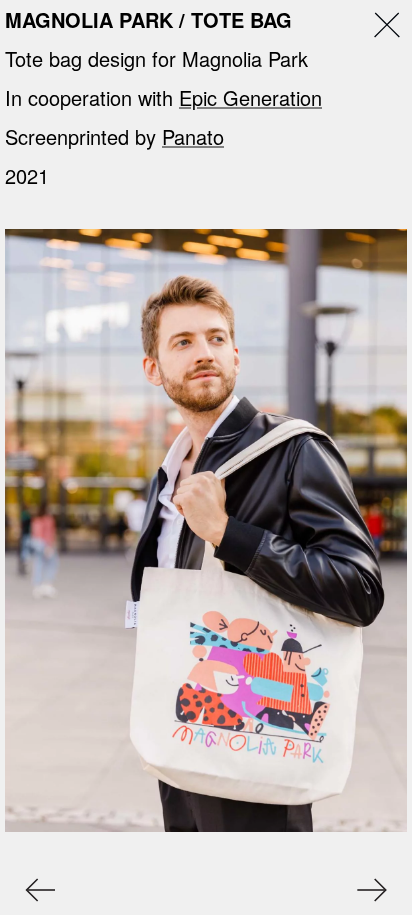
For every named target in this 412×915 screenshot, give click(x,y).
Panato (193, 136)
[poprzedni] (32, 890)
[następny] (379, 890)
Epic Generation (250, 97)
